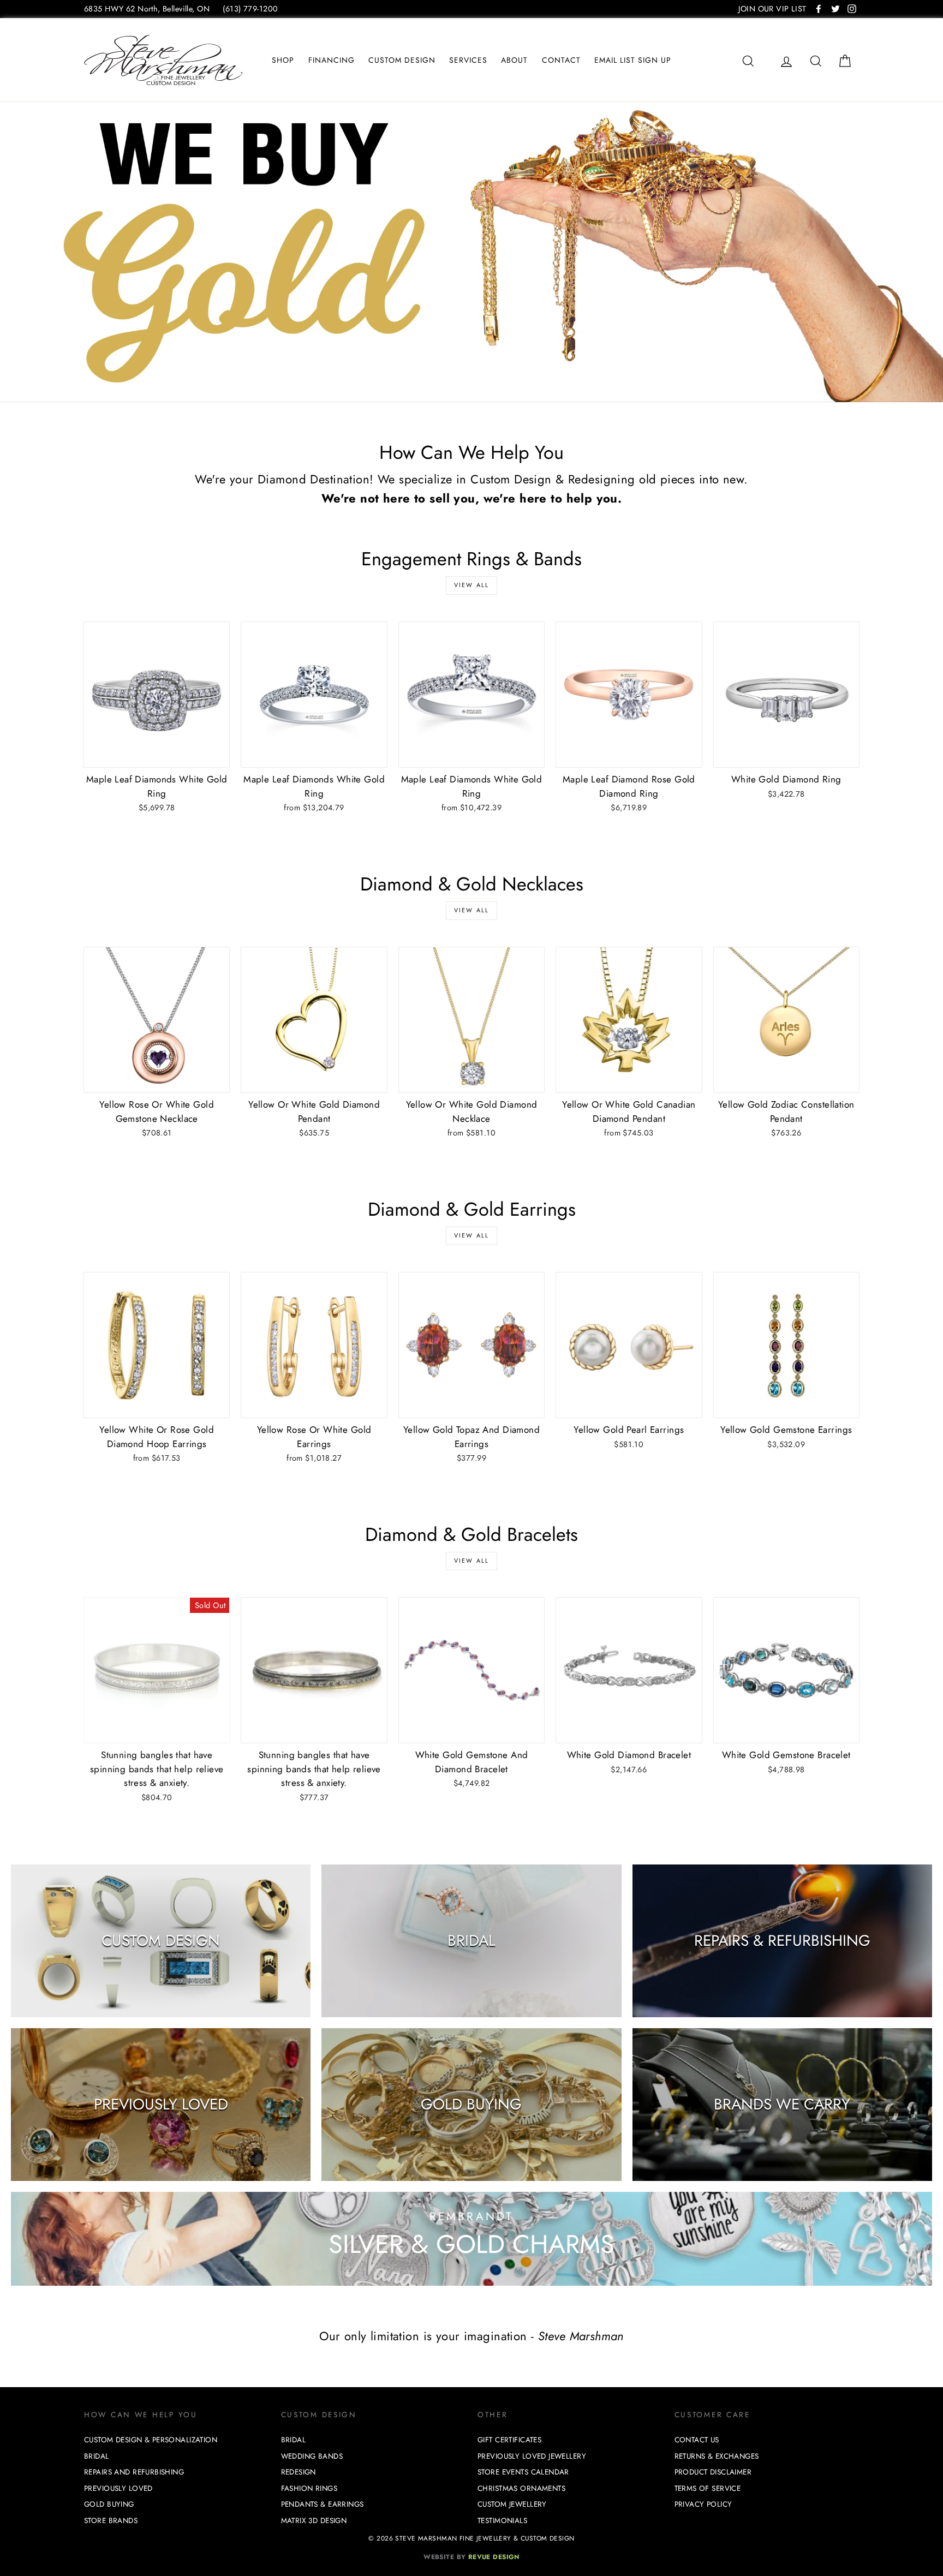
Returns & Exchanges (717, 2456)
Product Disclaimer (713, 2472)
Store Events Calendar (523, 2472)
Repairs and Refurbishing (134, 2472)
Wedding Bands (312, 2456)
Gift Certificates (509, 2440)
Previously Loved (118, 2488)
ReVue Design (471, 2557)
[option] (471, 252)
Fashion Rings (309, 2488)
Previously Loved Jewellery (532, 2456)
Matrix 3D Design (314, 2521)
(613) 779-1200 (250, 9)
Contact (561, 60)
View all (472, 585)
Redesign (299, 2472)
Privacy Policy (703, 2504)
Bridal (97, 2456)
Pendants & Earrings (323, 2504)
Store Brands (111, 2521)
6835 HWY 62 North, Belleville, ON (147, 9)
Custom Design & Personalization (151, 2440)
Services (468, 60)
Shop (283, 60)
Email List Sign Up (633, 60)
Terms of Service (708, 2488)
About (514, 60)
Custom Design (402, 60)
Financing (332, 60)
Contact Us (697, 2440)
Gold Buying (109, 2504)
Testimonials (502, 2521)
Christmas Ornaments (521, 2488)
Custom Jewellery (512, 2504)
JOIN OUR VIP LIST (772, 9)
